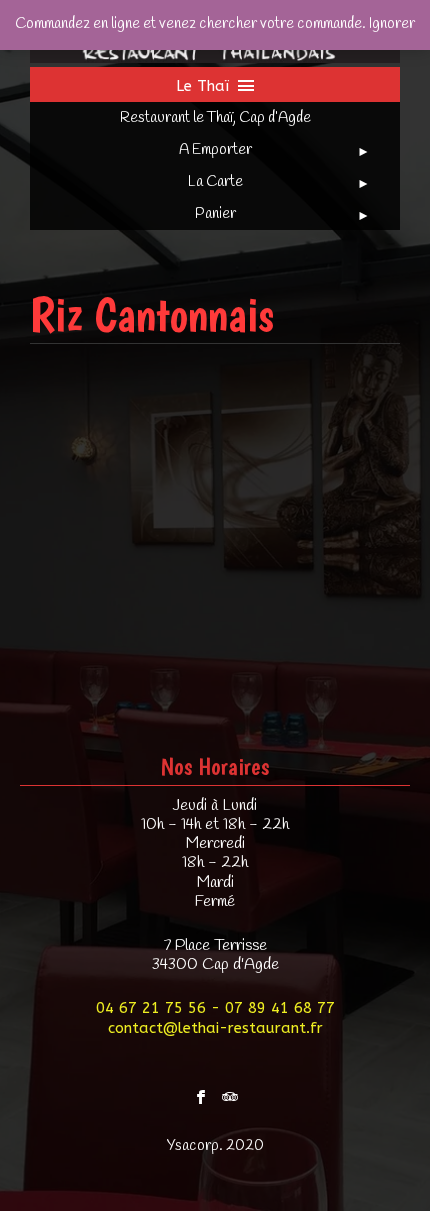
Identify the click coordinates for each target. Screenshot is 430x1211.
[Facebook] (201, 1092)
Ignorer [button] (392, 24)
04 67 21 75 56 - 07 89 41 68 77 (215, 1008)
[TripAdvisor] (230, 1092)
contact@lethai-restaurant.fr (215, 1028)
